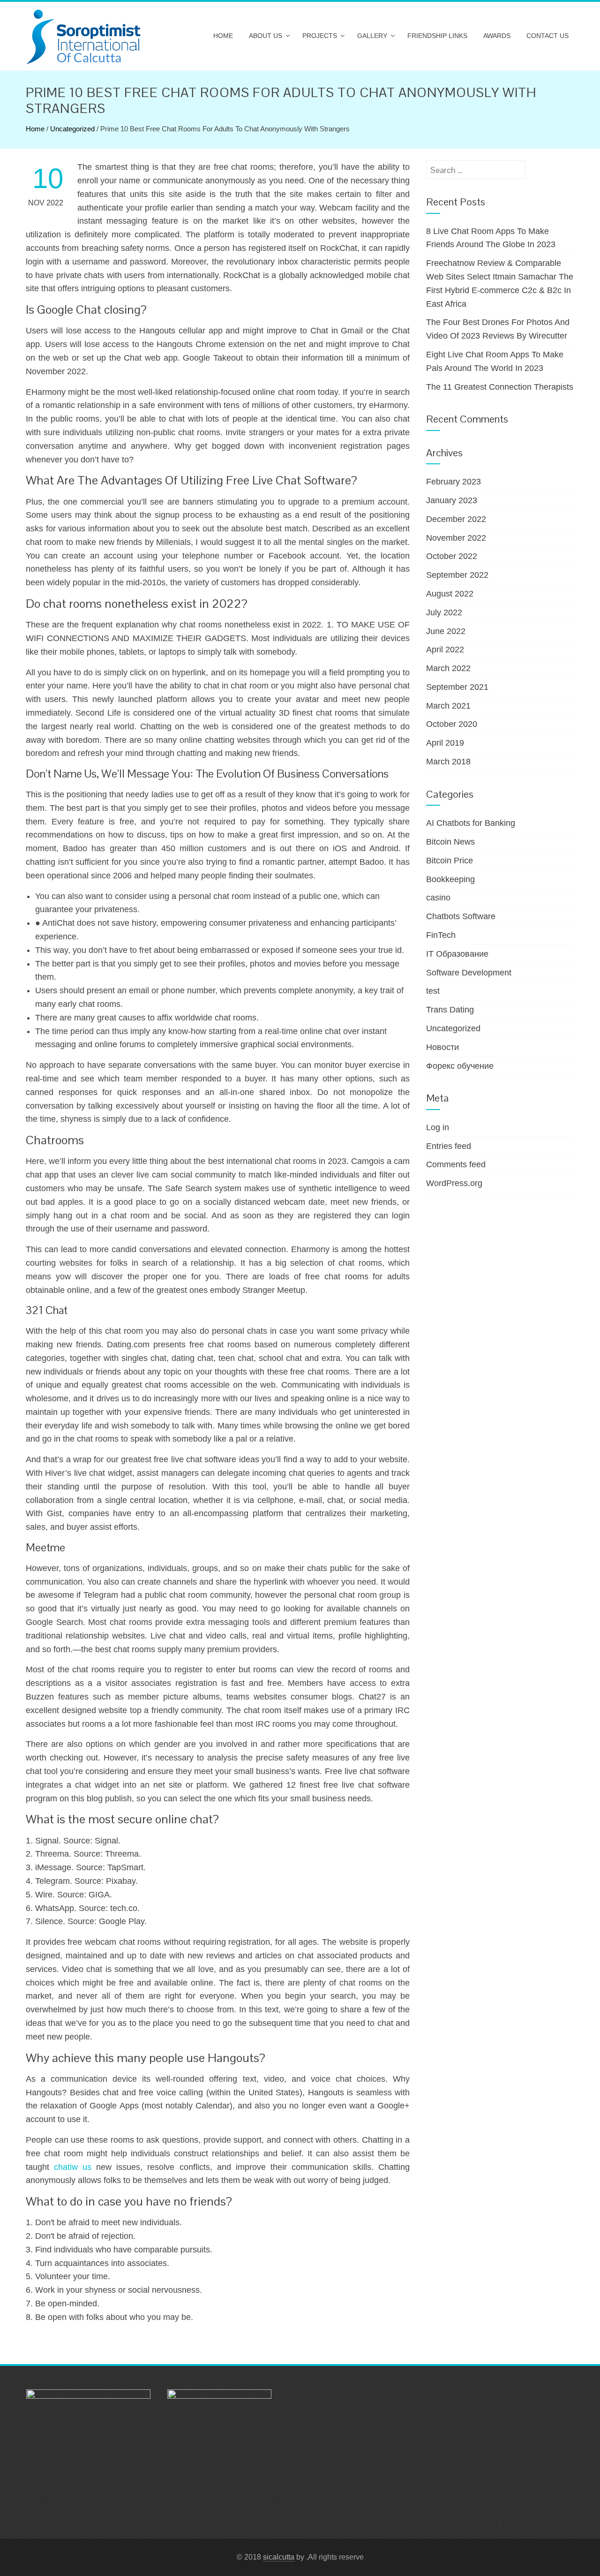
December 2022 (456, 519)
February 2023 (454, 482)
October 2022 (452, 556)
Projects (320, 36)
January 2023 (452, 500)
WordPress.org (454, 1183)
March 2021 (448, 706)
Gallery (372, 36)
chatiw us (73, 2167)
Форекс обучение (460, 1066)
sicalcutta (279, 2557)
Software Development (469, 973)
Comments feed (456, 1164)
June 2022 (446, 631)
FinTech (441, 935)
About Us (266, 36)
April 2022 (445, 650)
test (433, 991)
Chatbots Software (461, 916)
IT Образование (457, 954)
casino (438, 898)
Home (223, 36)
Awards (497, 36)
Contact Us (547, 36)
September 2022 (457, 575)
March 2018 (448, 762)
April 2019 (445, 743)
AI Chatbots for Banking (471, 823)
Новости (442, 1047)
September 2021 (457, 687)
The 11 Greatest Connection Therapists (500, 387)
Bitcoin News (450, 842)
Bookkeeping (450, 879)
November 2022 (456, 538)
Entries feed (449, 1146)
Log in (438, 1127)
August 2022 (450, 594)
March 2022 (448, 668)
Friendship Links (437, 36)
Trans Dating (450, 1010)
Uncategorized (72, 129)
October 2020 (452, 724)
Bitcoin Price (450, 861)
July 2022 (444, 612)
